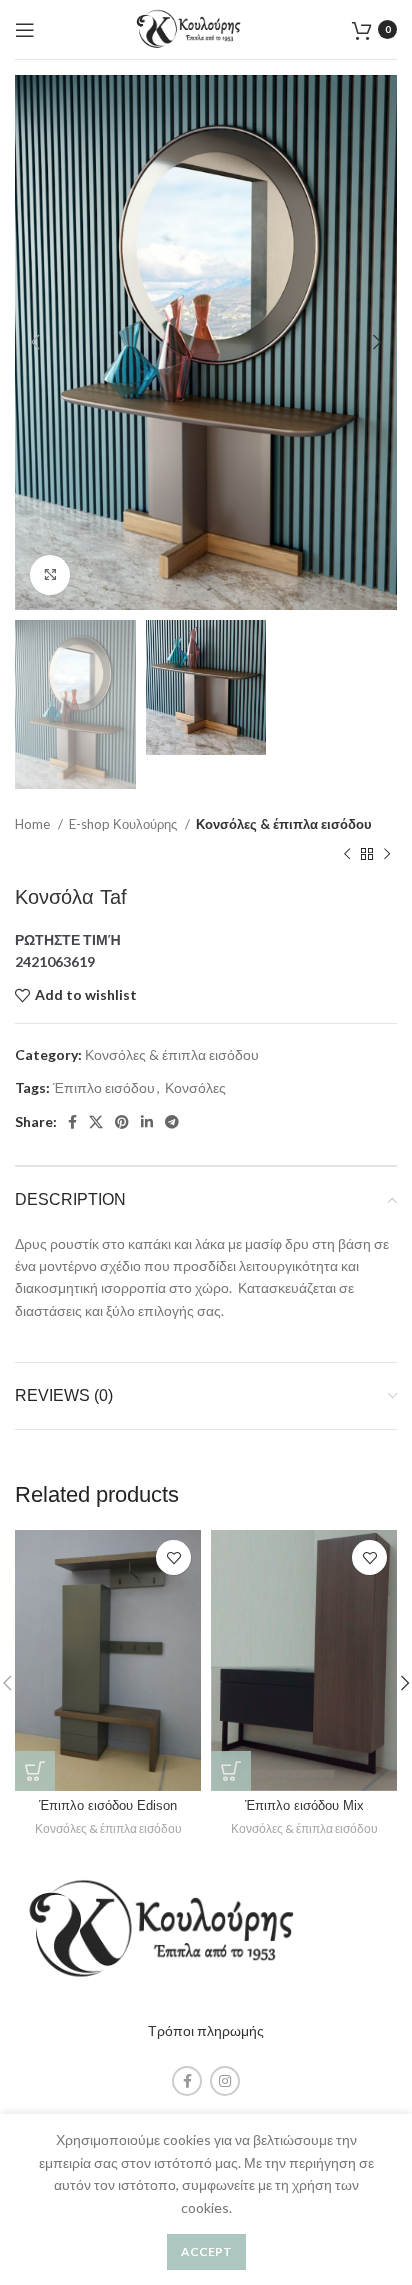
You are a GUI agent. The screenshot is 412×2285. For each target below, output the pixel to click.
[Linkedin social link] (147, 1122)
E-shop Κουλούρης (124, 824)
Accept (206, 2251)
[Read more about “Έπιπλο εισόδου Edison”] (35, 1771)
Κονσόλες (195, 1087)
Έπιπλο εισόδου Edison (108, 1806)
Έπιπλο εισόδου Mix (304, 1806)
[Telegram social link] (172, 1122)
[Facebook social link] (72, 1122)
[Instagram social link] (225, 2081)
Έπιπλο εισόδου (104, 1087)
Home (34, 824)
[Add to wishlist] (173, 1557)
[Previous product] (347, 855)
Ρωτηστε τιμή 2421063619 (68, 950)
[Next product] (387, 855)
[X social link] (96, 1122)
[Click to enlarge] (50, 575)
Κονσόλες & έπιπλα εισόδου (284, 824)
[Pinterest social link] (122, 1122)
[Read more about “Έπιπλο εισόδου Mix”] (231, 1771)
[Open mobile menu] (25, 30)
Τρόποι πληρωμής (206, 2030)
